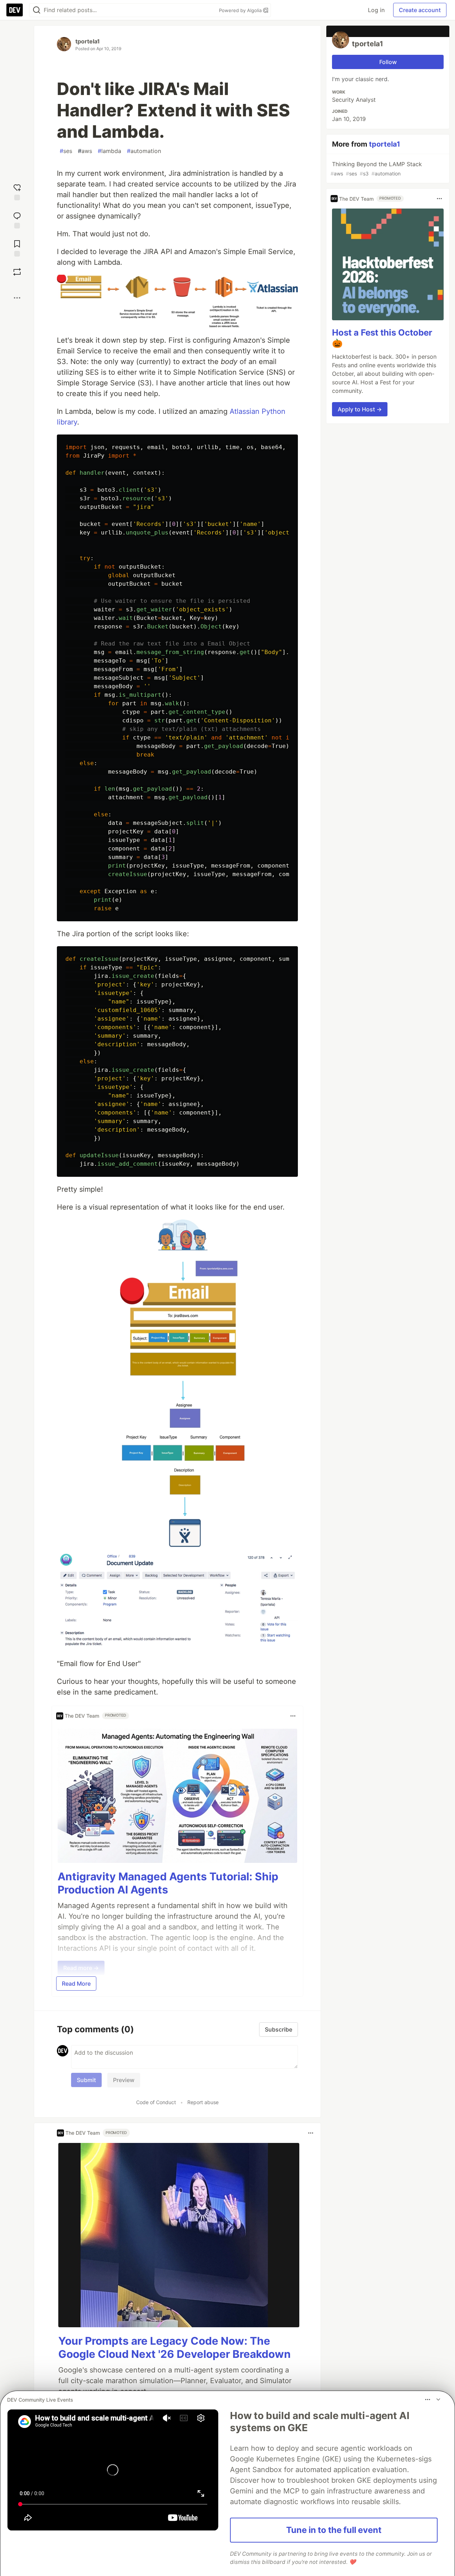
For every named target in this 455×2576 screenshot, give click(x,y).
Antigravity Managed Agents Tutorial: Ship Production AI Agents (168, 1883)
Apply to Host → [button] (360, 409)
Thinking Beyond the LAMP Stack (376, 168)
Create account (420, 10)
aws (85, 151)
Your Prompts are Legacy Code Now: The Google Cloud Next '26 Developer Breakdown (175, 2348)
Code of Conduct (156, 2102)
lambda (109, 151)
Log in (376, 10)
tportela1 (88, 41)
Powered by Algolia (241, 10)
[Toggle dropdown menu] (293, 1716)
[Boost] (17, 272)
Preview (124, 2080)
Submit (86, 2080)
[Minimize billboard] (438, 2399)
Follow (388, 62)
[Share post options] (17, 298)
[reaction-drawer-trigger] (17, 191)
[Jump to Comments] (17, 219)
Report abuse (203, 2102)
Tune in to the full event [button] (334, 2530)
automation (144, 151)
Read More (76, 1984)
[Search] (37, 10)
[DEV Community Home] (15, 10)
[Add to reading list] (17, 247)
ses (66, 151)
